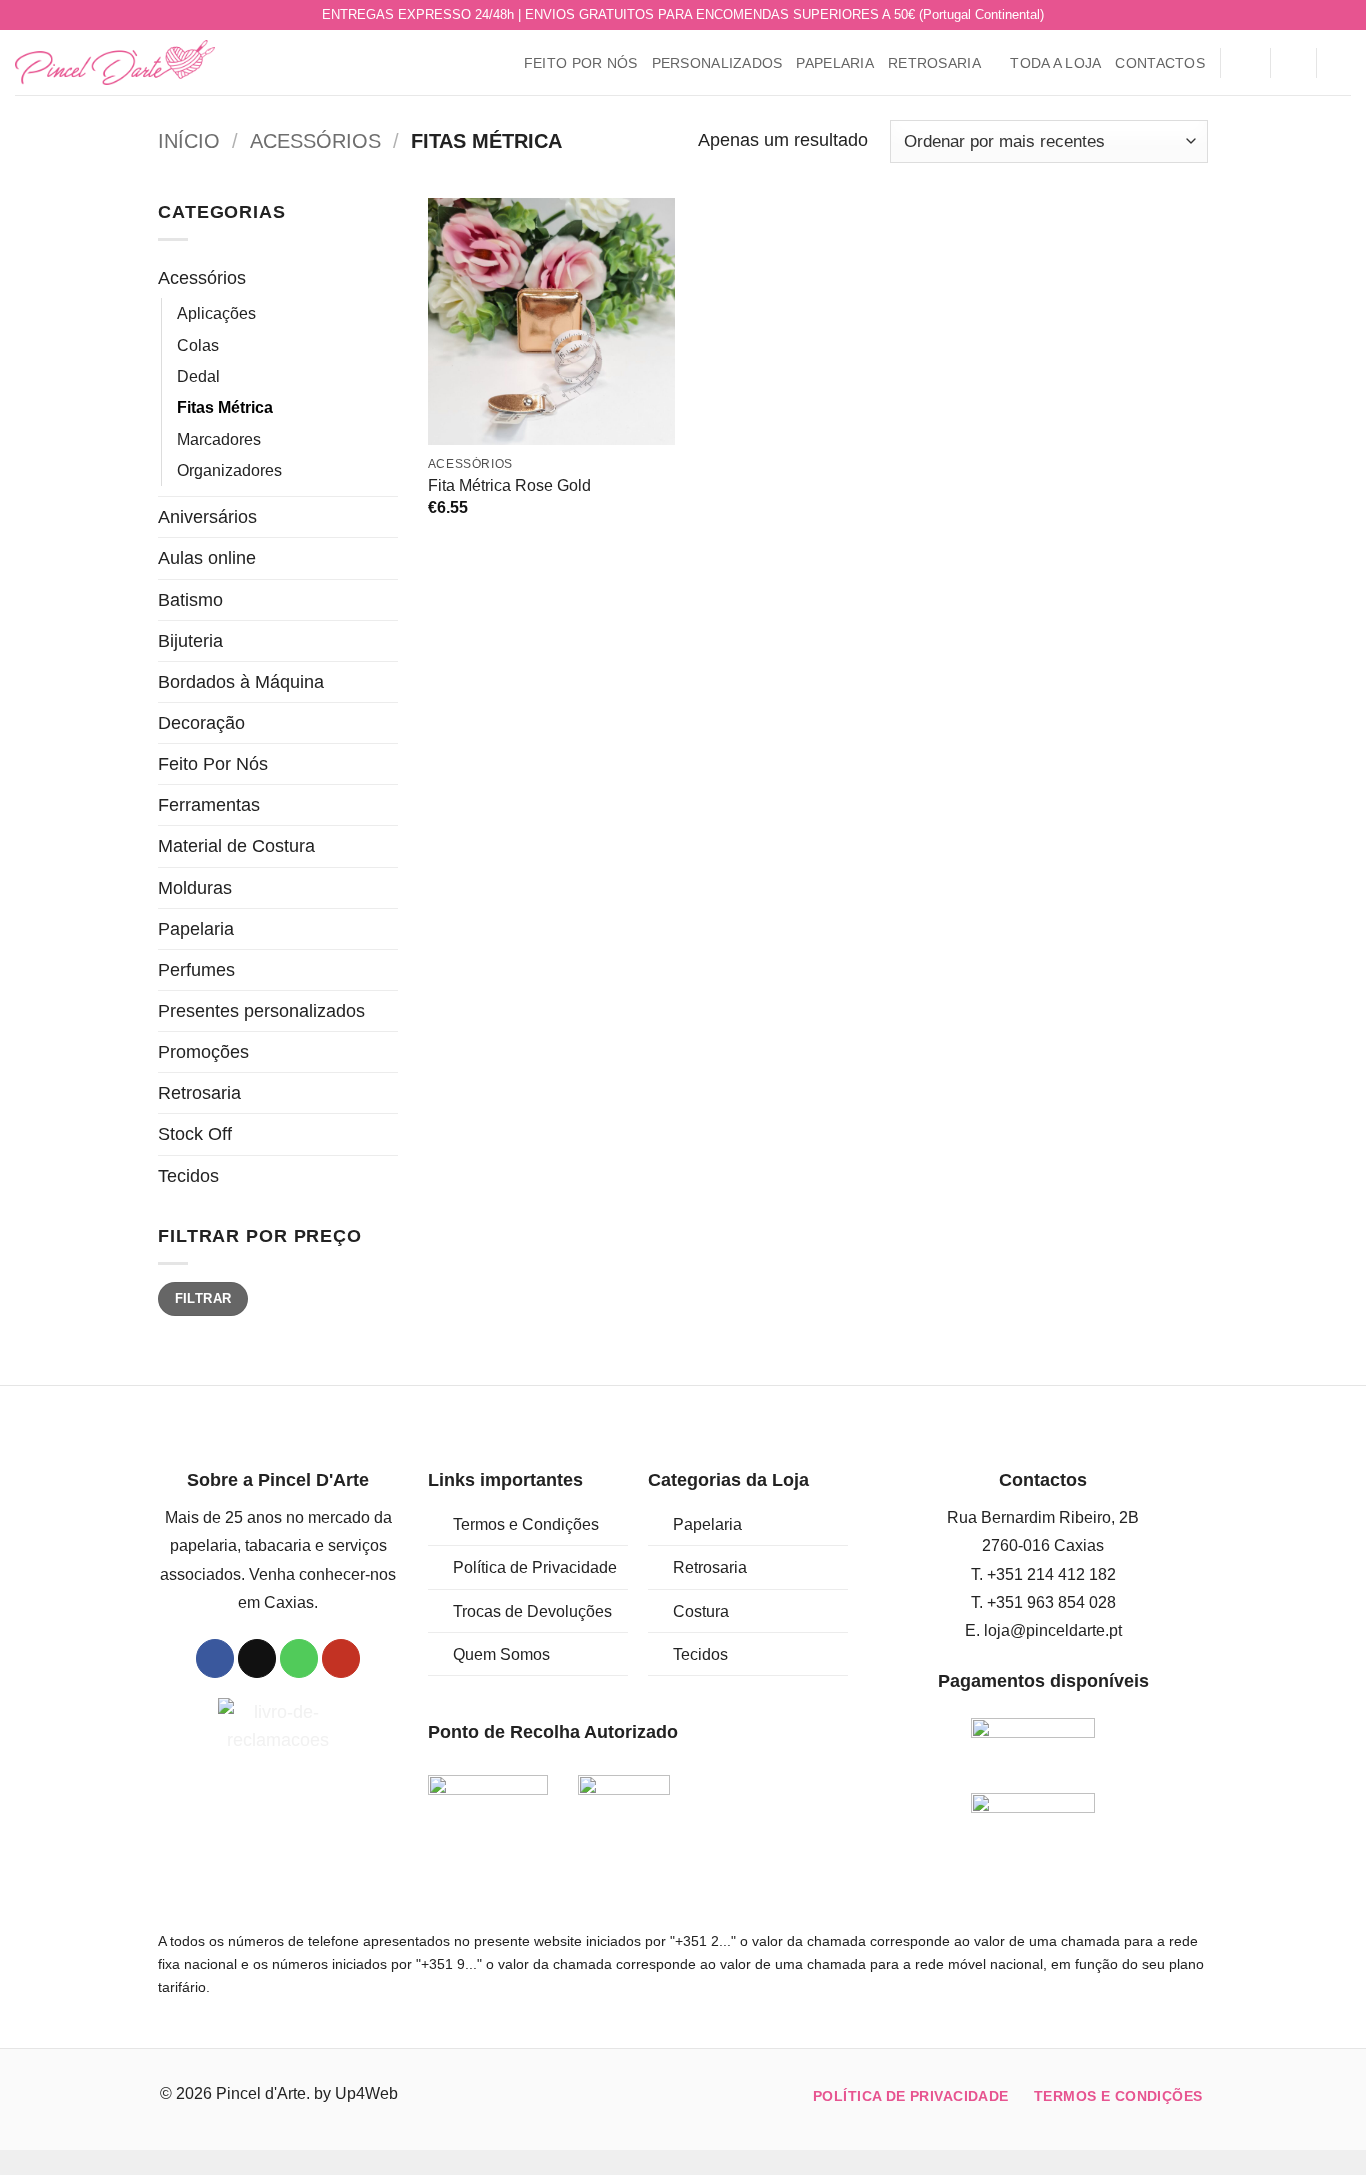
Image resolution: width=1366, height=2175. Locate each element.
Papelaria (835, 63)
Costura (701, 1611)
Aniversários (207, 517)
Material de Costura (236, 846)
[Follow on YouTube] (1340, 15)
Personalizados (717, 63)
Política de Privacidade (535, 1567)
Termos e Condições (526, 1524)
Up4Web (366, 2093)
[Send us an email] (1298, 15)
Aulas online (207, 558)
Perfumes (196, 970)
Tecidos (188, 1176)
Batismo (190, 600)
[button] (1245, 63)
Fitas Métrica (225, 407)
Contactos (1160, 63)
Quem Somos (501, 1654)
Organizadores (229, 470)
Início (189, 141)
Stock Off (195, 1134)
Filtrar (203, 1298)
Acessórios (315, 141)
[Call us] (1319, 15)
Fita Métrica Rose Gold (509, 485)
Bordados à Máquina (241, 682)
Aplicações (216, 313)
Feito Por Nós (581, 63)
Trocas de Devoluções (532, 1611)
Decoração (201, 723)
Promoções (203, 1052)
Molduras (195, 888)
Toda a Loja (1055, 63)
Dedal (198, 376)
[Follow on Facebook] (1277, 15)
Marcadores (219, 439)
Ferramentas (209, 805)
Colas (198, 345)
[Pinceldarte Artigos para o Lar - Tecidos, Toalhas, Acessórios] (115, 62)
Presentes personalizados (261, 1011)
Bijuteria (190, 641)
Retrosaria (934, 63)
